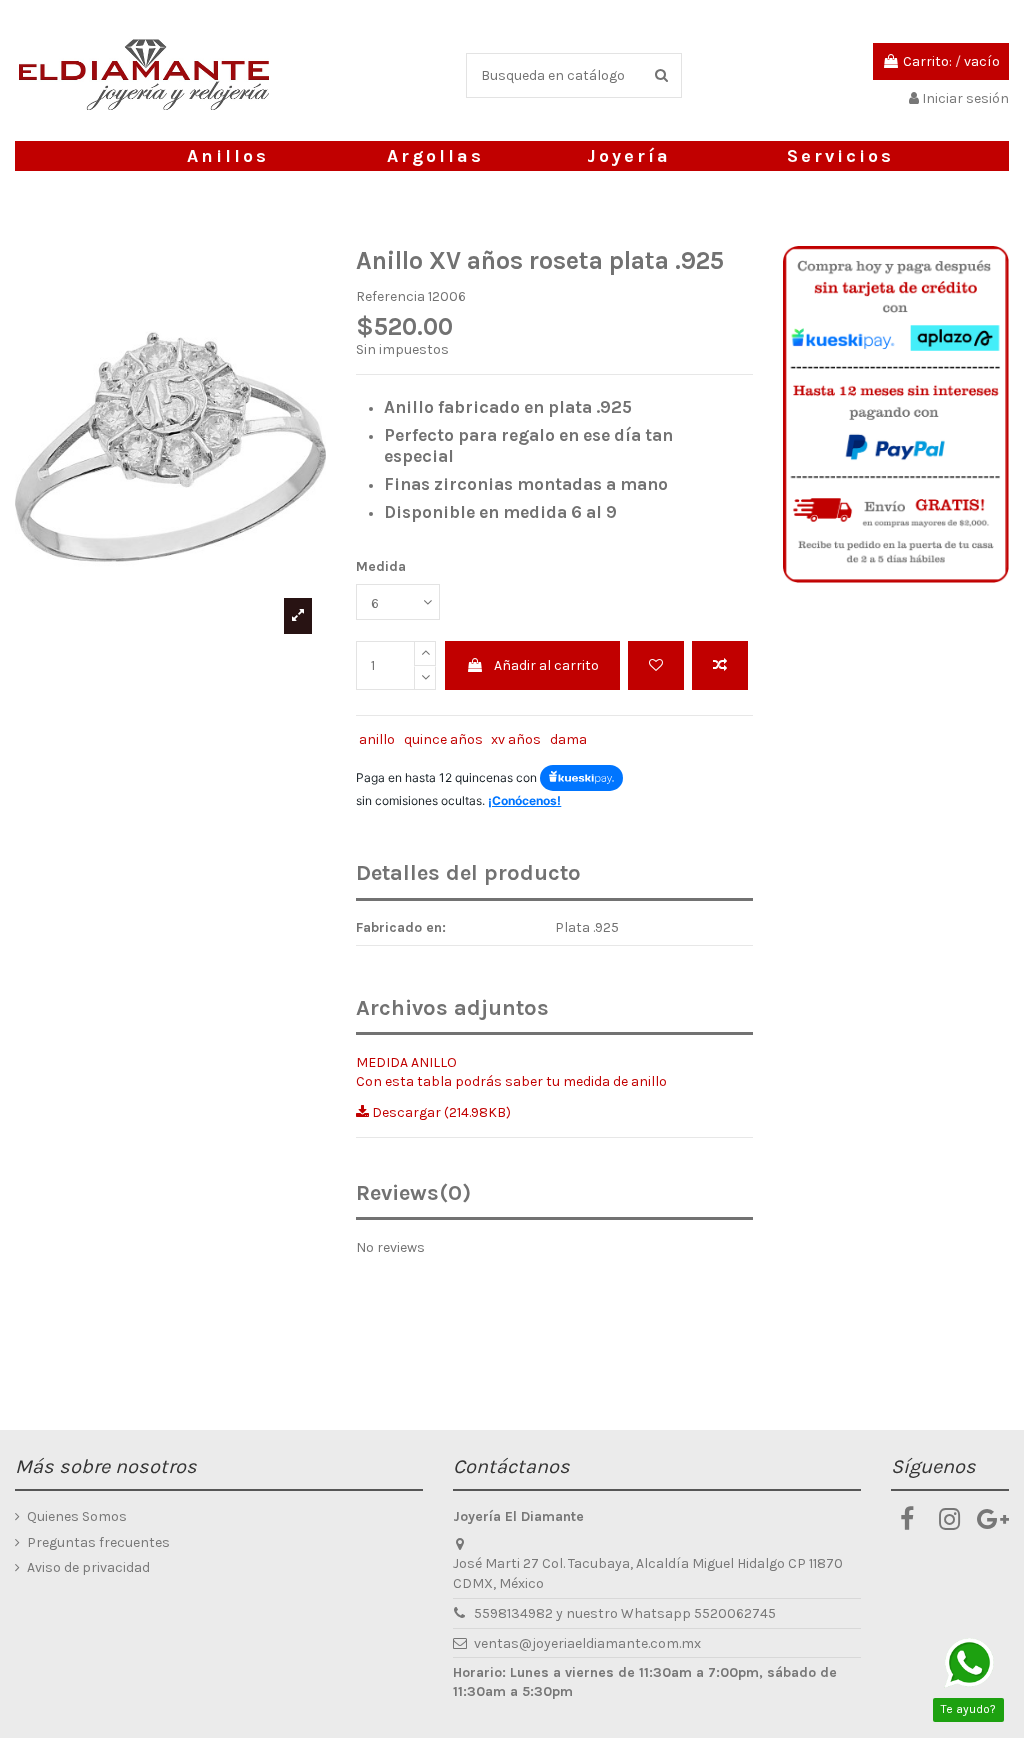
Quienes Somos (77, 1516)
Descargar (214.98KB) (440, 1112)
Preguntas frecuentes (98, 1542)
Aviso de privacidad (88, 1567)
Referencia (390, 296)
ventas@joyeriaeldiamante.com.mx (587, 1643)
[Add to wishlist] (656, 665)
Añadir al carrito (546, 665)
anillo (377, 739)
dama (568, 739)
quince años (443, 739)
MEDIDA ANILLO (406, 1062)
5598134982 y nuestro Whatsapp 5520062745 (625, 1613)
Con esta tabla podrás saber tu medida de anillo (511, 1081)
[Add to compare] (720, 665)
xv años (516, 739)
